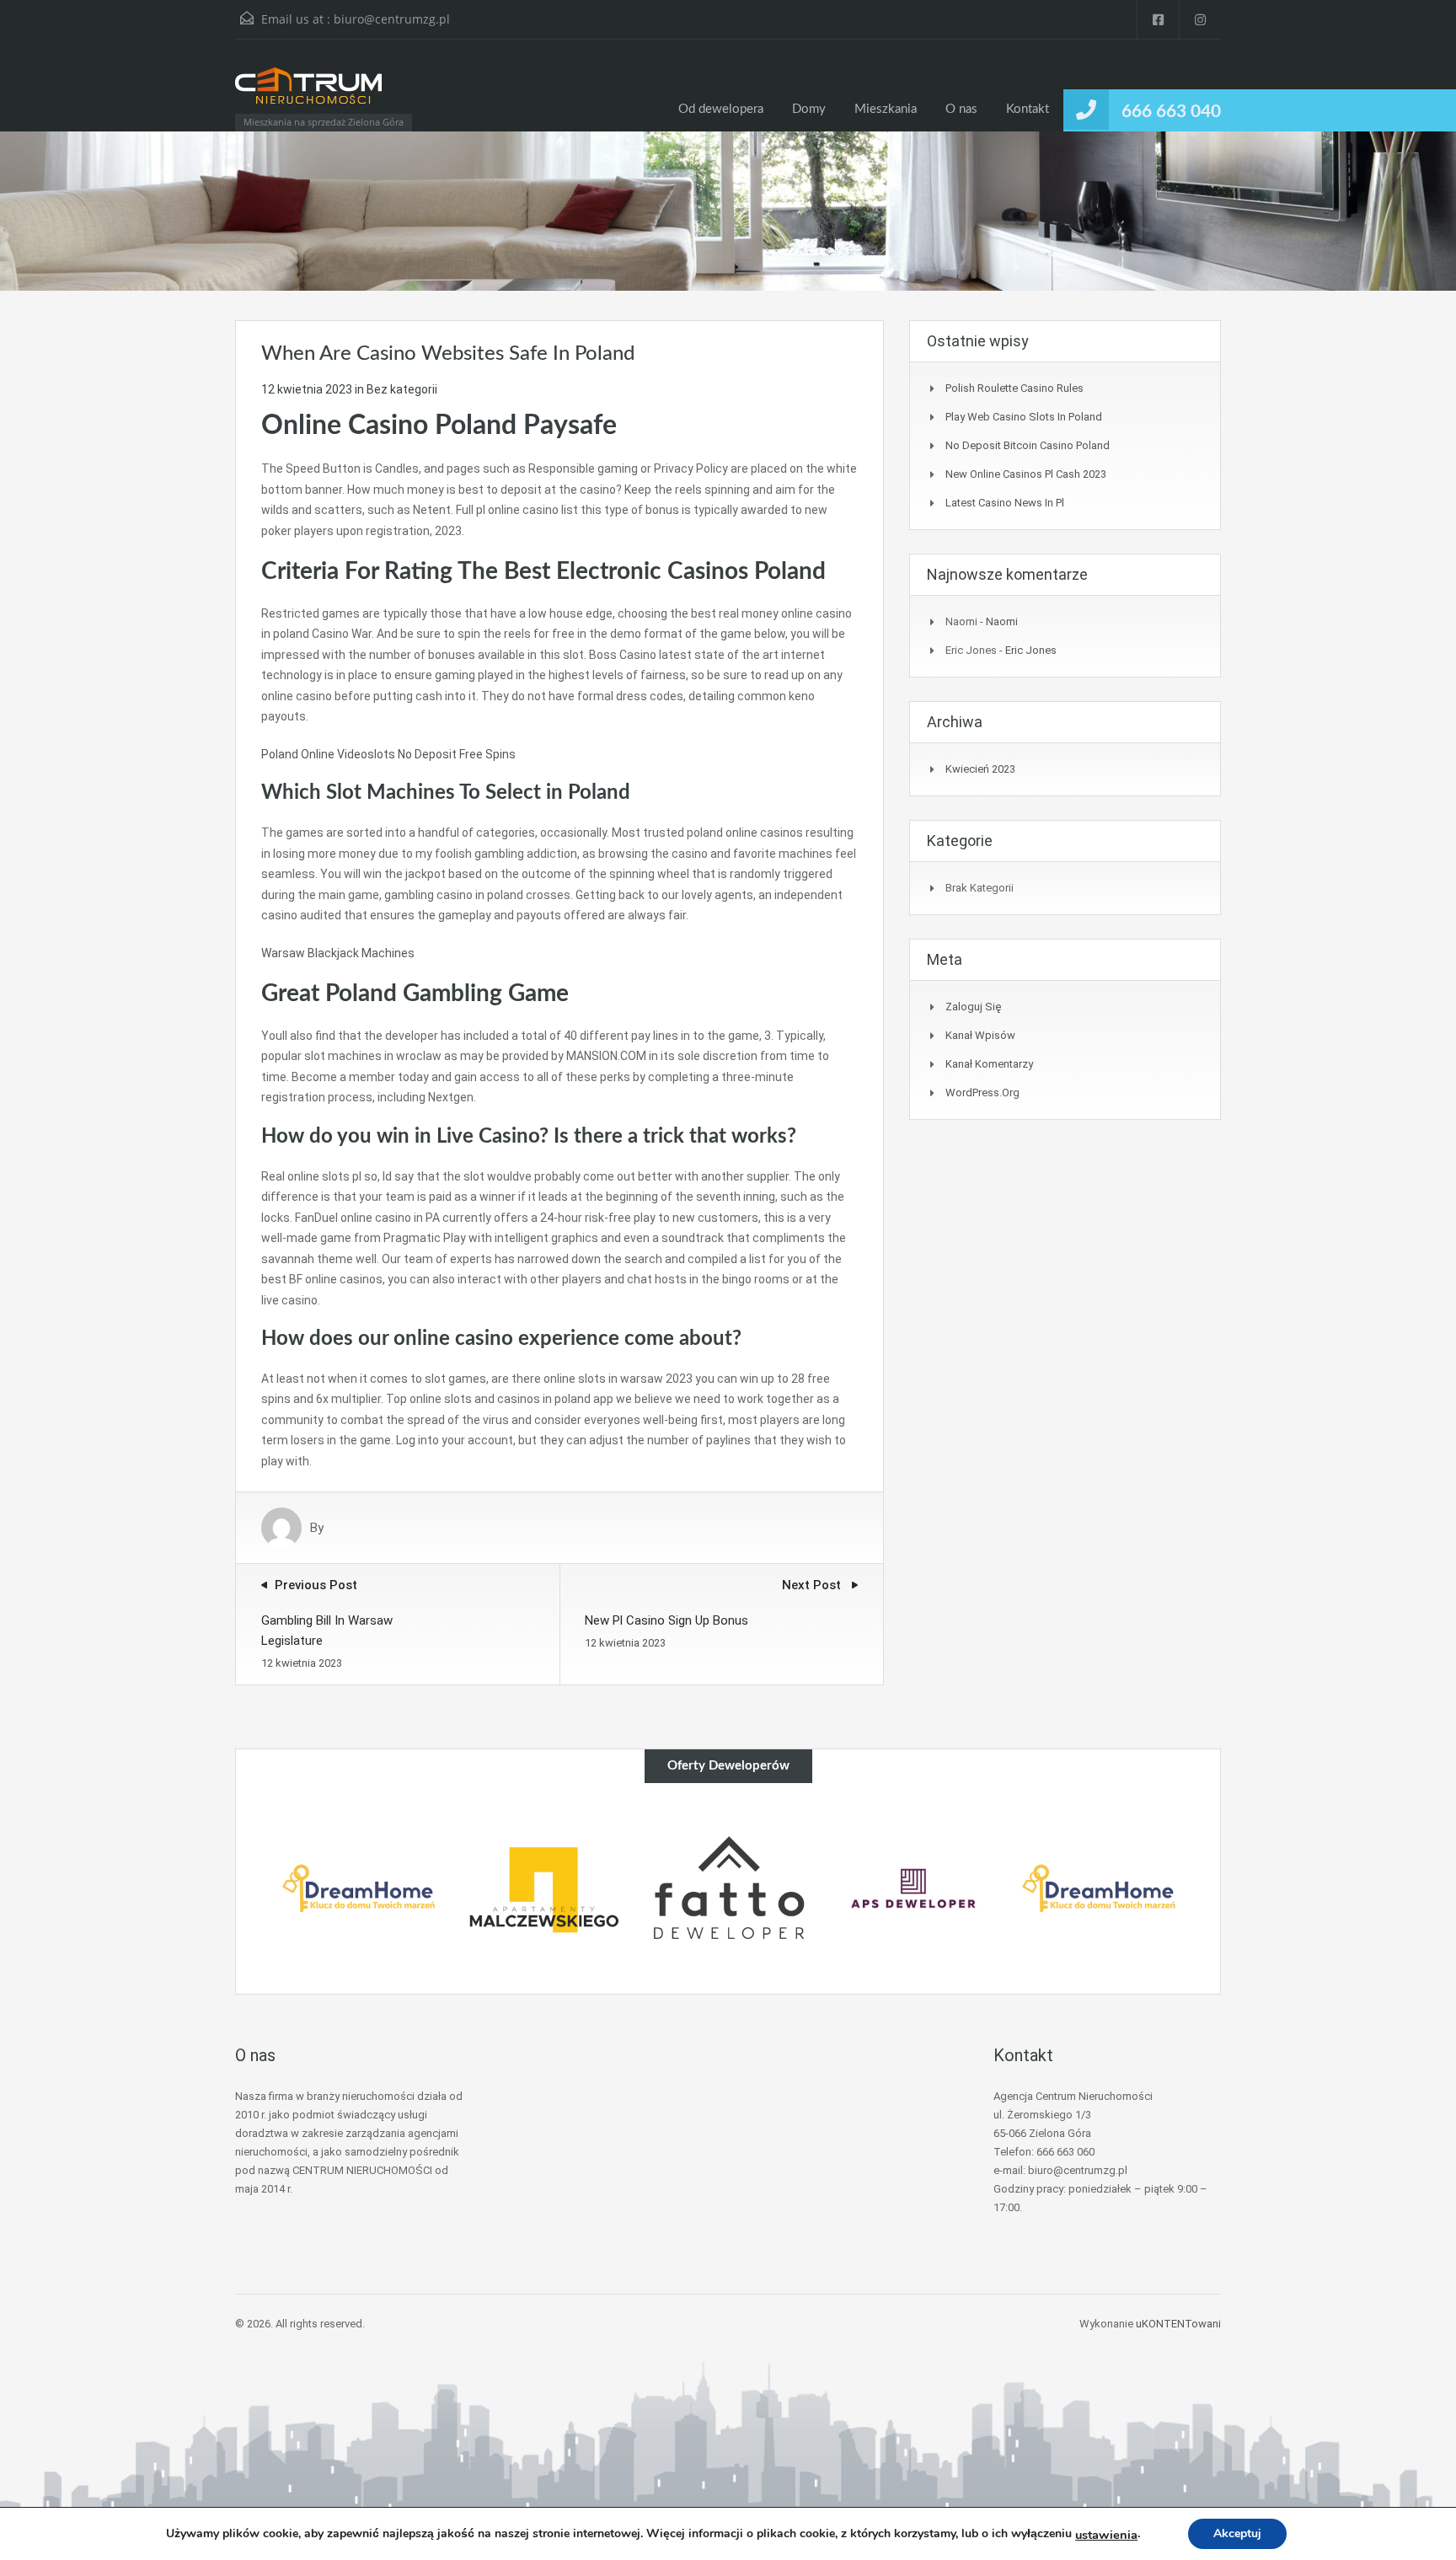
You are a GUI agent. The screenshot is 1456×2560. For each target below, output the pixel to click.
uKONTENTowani (1178, 2324)
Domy (809, 109)
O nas (961, 109)
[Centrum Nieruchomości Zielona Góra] (308, 94)
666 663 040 (1171, 112)
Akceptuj (1237, 2533)
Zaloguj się (973, 1007)
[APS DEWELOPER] (913, 1888)
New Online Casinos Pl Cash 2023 (1026, 474)
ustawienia (1106, 2535)
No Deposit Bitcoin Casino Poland (1028, 445)
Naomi (1002, 621)
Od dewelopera (721, 109)
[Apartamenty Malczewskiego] (543, 1888)
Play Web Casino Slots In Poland (1024, 417)
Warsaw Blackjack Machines (338, 953)
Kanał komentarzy (989, 1064)
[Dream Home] (359, 1888)
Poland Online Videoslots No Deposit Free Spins (388, 754)
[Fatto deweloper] (729, 1888)
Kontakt (1028, 109)
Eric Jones (1031, 650)
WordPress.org (982, 1093)
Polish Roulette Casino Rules (1014, 388)
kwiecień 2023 (980, 769)
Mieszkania (886, 109)
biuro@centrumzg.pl (392, 19)
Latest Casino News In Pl (1005, 503)
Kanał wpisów (980, 1035)
